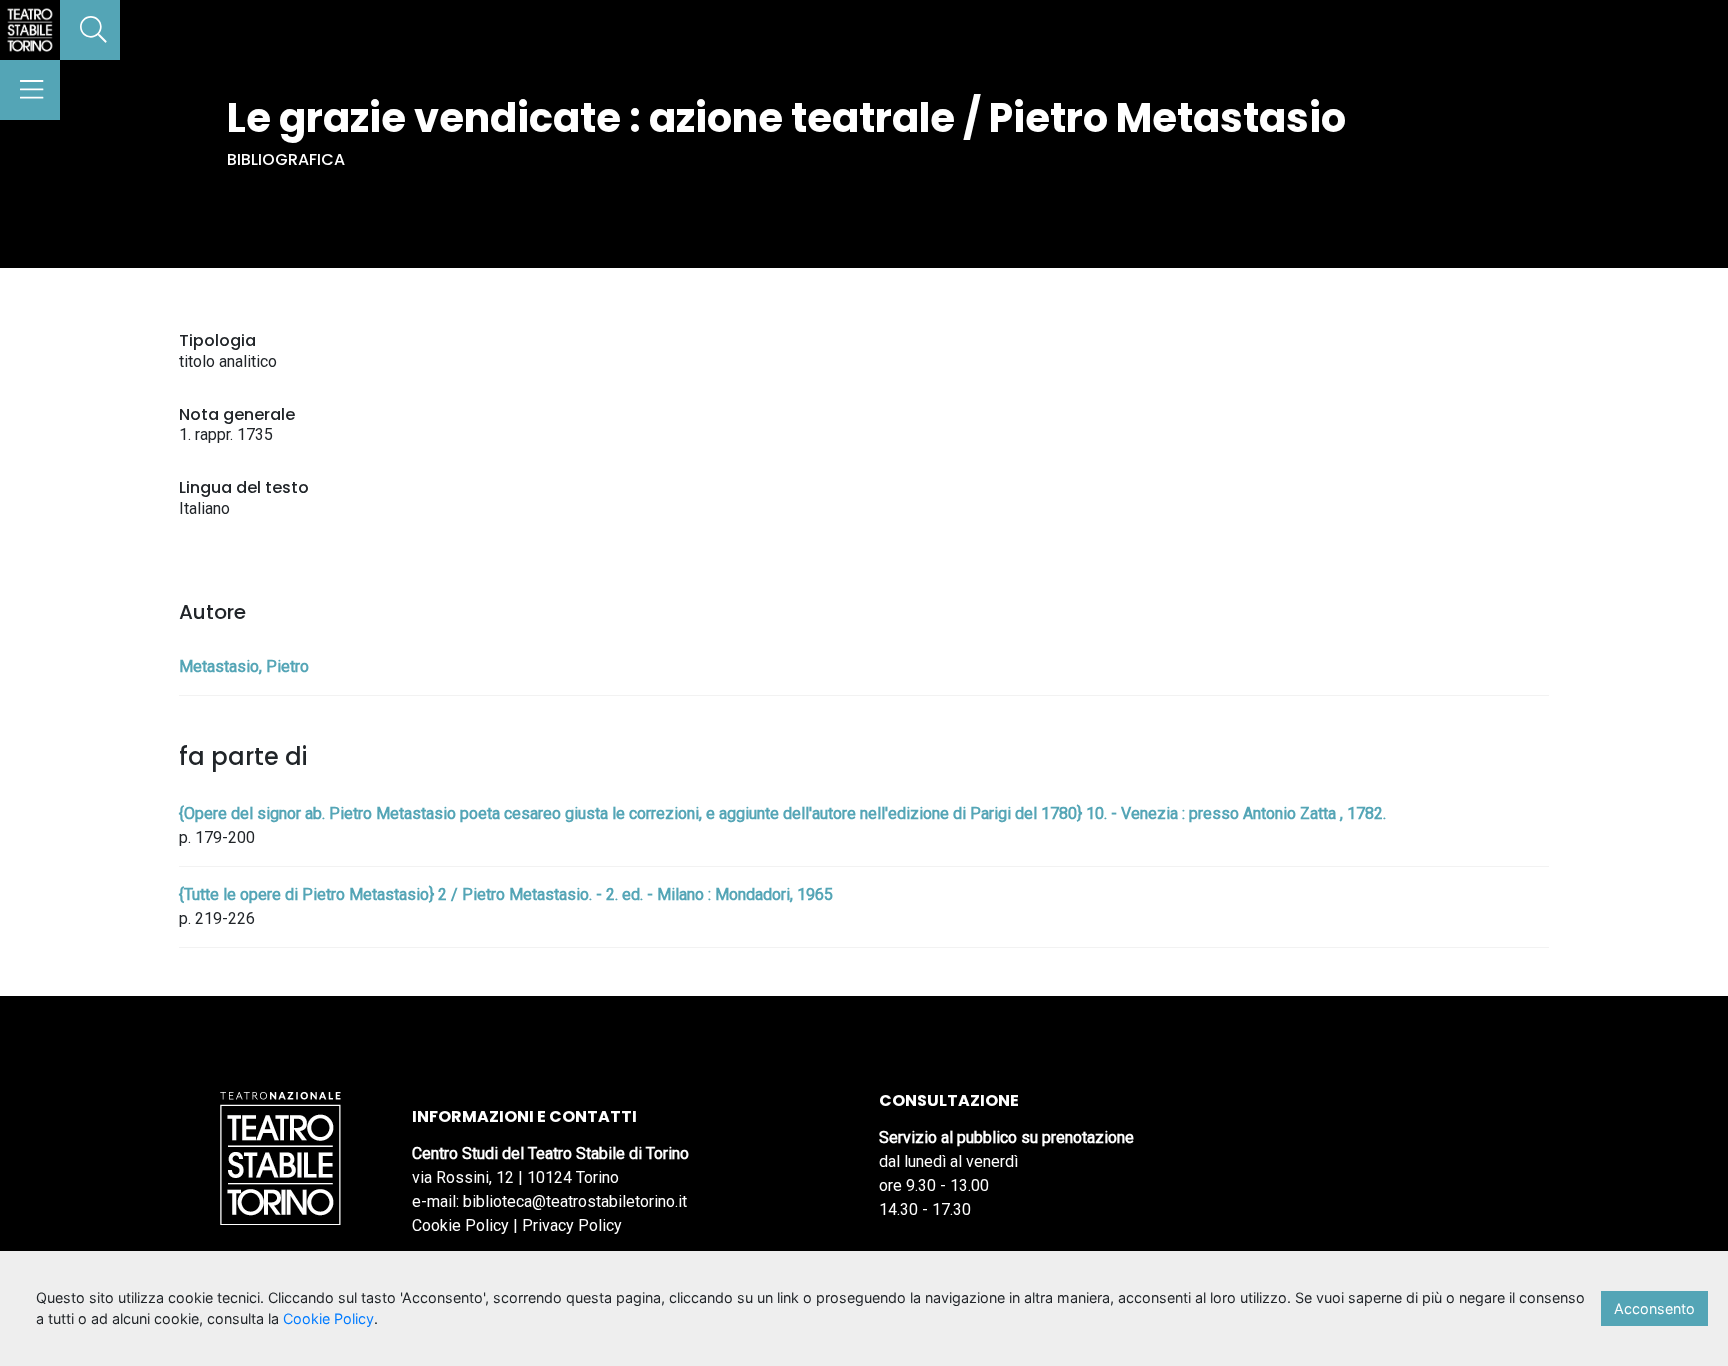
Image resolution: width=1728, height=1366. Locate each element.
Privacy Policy (572, 1225)
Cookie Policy (460, 1225)
